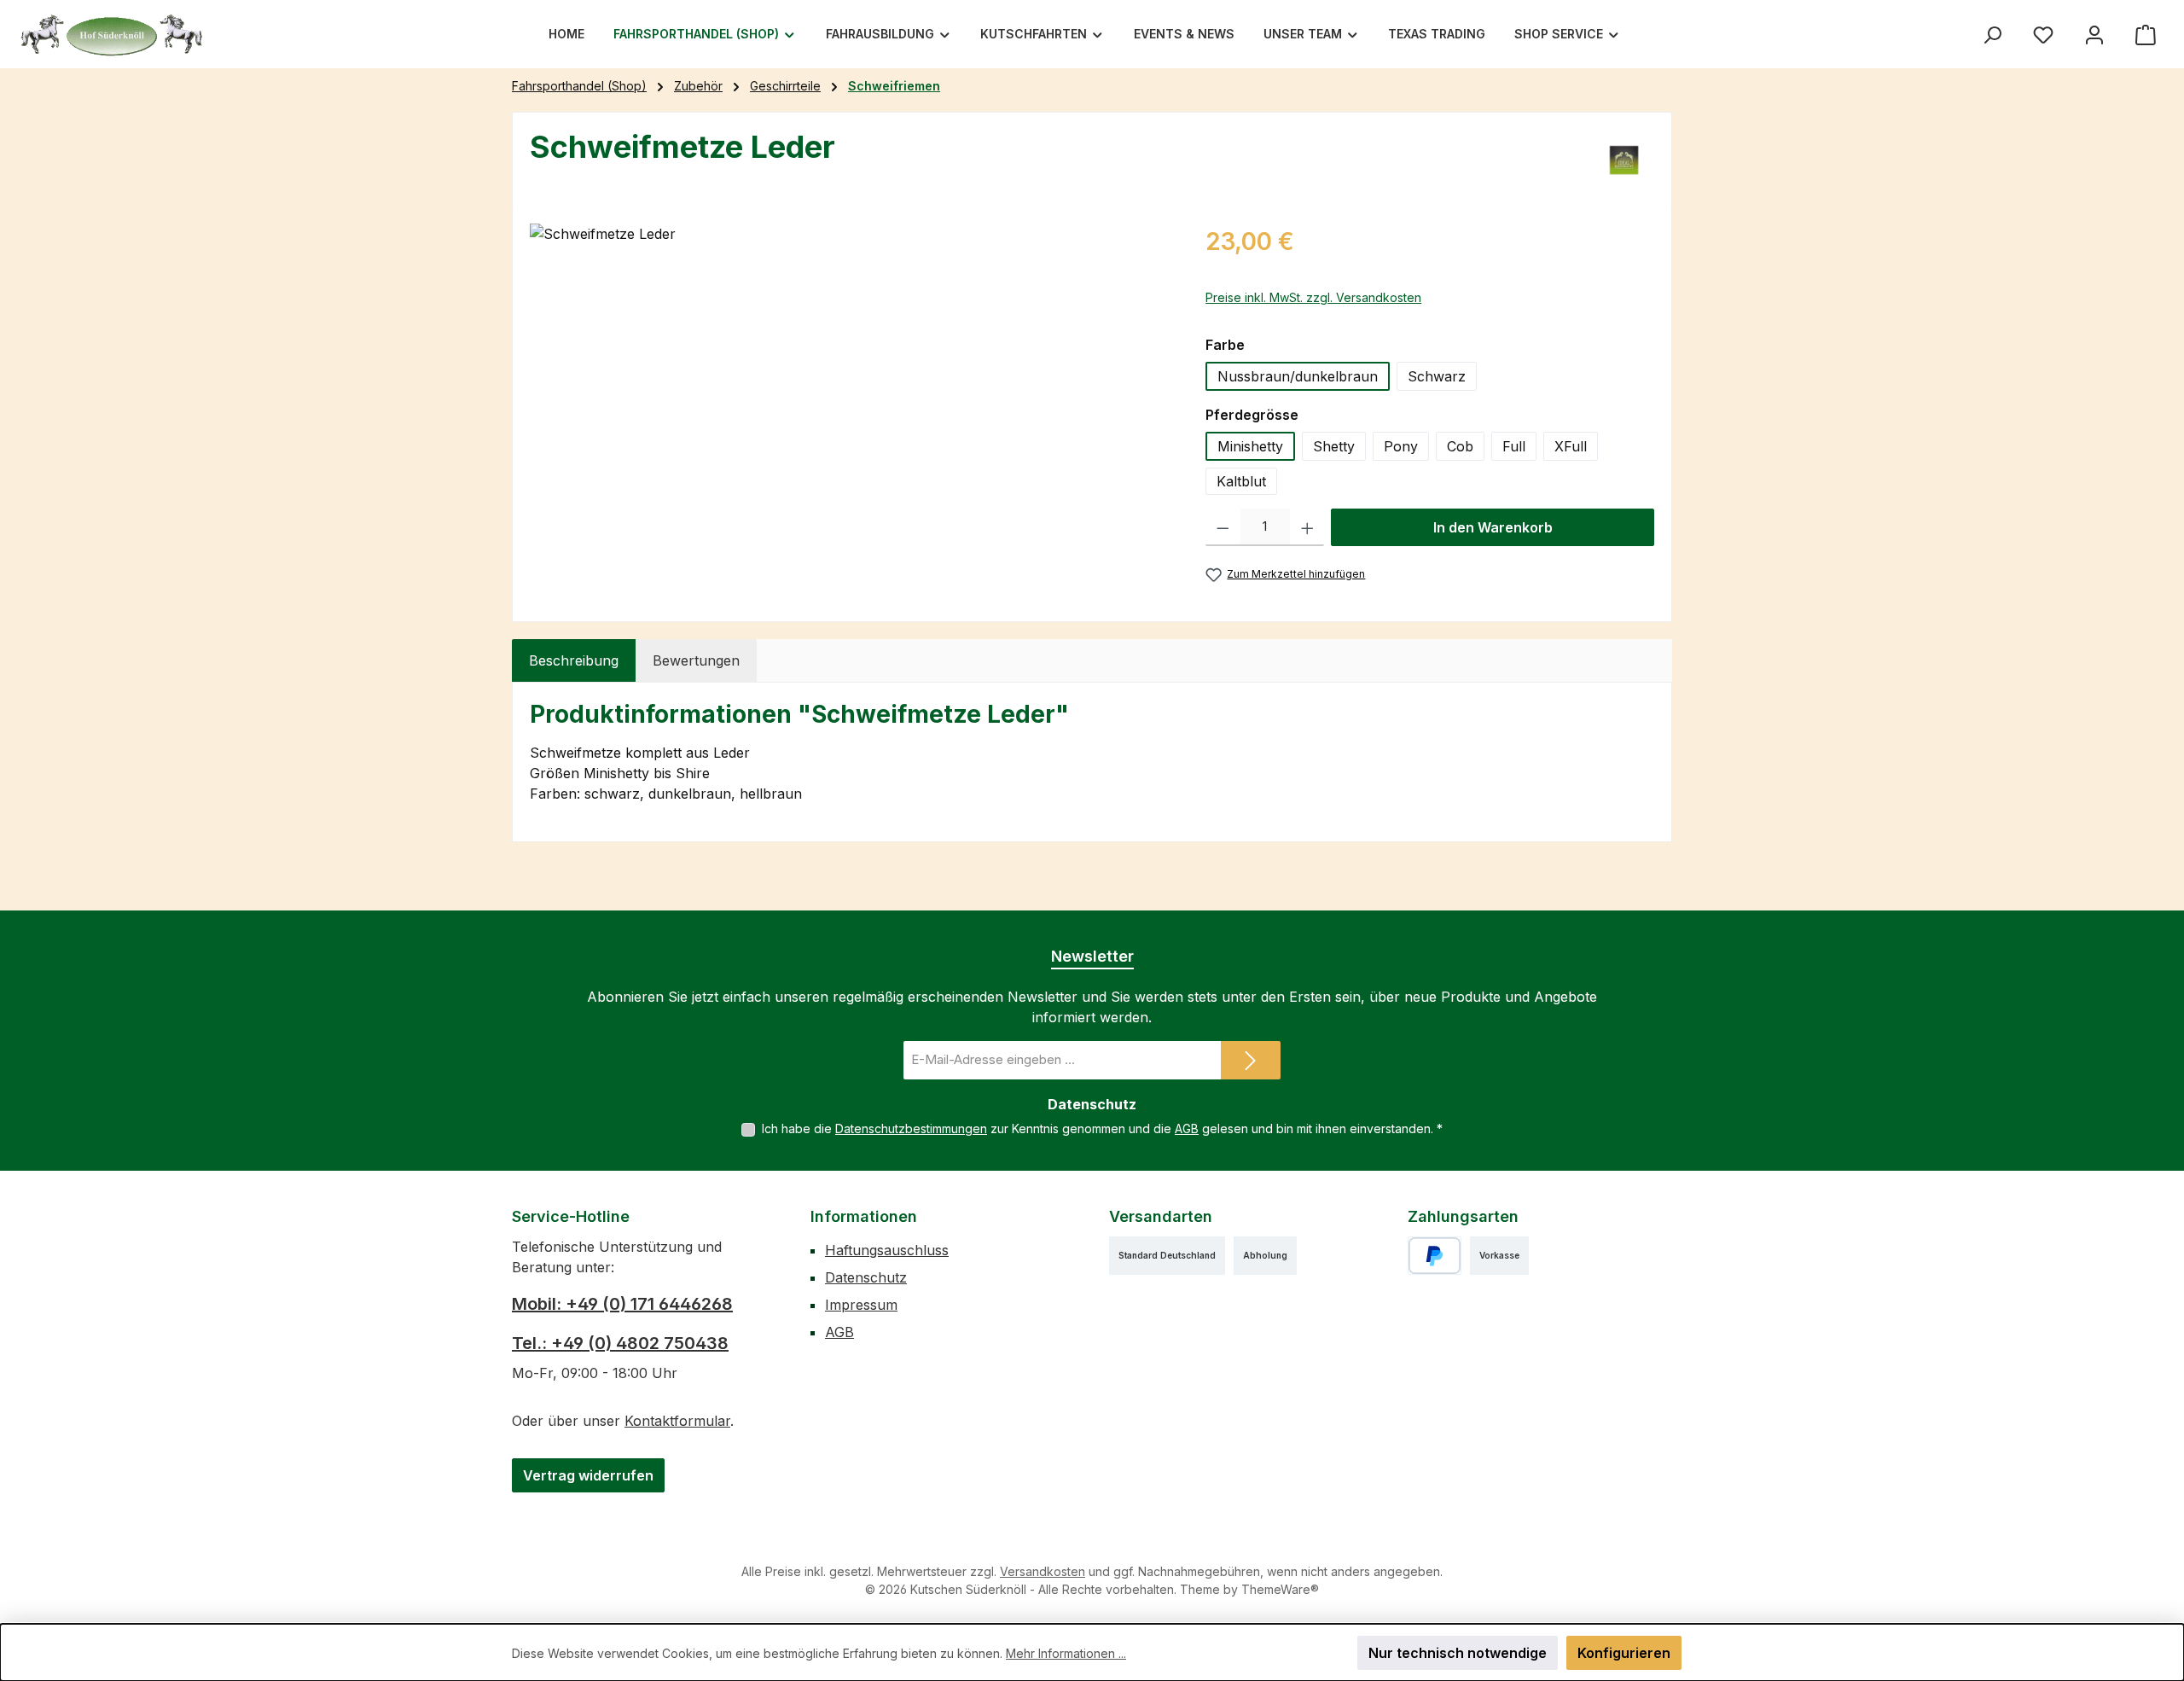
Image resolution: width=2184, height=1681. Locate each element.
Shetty (1334, 446)
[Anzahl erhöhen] (1307, 527)
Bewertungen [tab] (696, 660)
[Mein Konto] (2094, 35)
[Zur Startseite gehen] (111, 34)
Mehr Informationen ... (1066, 1653)
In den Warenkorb (1493, 527)
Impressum (861, 1305)
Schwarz (1437, 376)
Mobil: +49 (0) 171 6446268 (622, 1304)
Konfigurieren (1624, 1653)
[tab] (574, 660)
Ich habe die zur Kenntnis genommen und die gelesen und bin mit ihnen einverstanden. (1102, 1128)
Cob (1460, 446)
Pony (1401, 446)
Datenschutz (866, 1277)
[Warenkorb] (2146, 35)
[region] (851, 407)
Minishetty (1250, 446)
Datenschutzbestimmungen (911, 1128)
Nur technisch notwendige (1458, 1653)
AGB (1187, 1128)
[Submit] (1251, 1060)
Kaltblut (1241, 481)
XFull (1571, 446)
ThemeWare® (1280, 1589)
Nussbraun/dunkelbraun (1298, 376)
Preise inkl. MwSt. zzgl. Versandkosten (1313, 297)
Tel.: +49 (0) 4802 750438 (620, 1343)
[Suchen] (1992, 35)
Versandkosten (1043, 1571)
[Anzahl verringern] (1223, 527)
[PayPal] (1435, 1256)
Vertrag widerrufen (588, 1475)
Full (1514, 446)
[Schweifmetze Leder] (850, 407)
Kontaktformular (677, 1421)
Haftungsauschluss (887, 1250)
